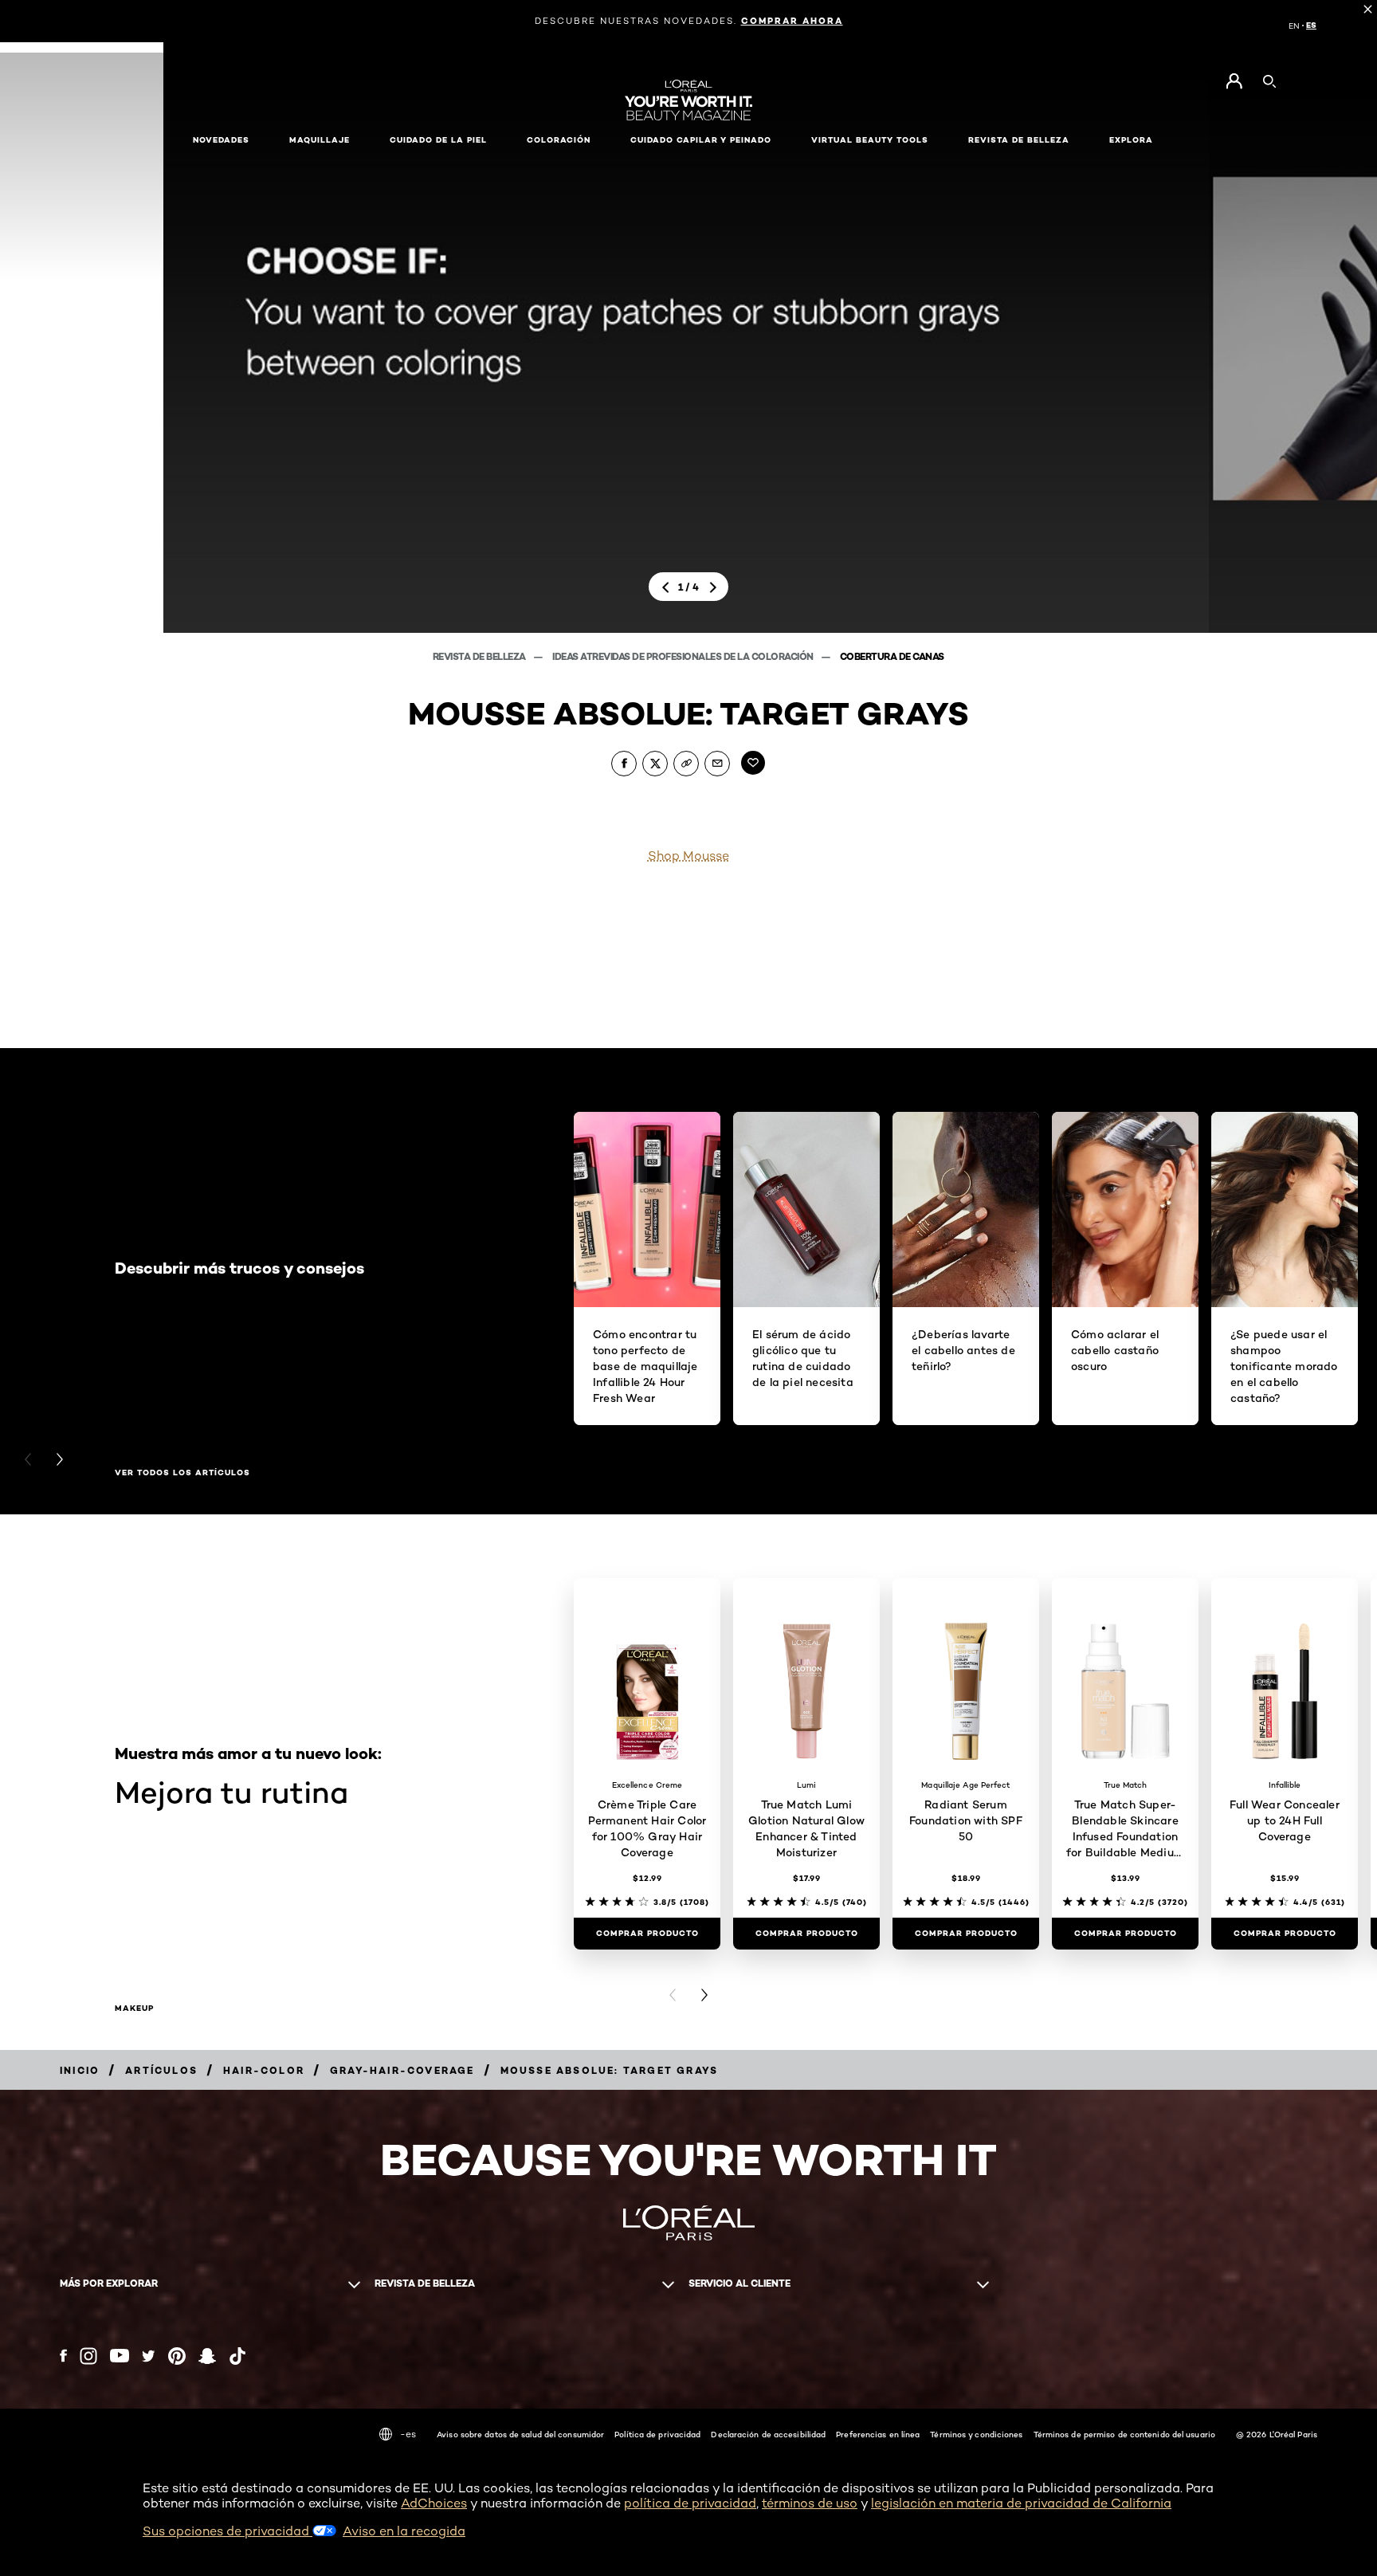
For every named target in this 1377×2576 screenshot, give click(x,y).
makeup (134, 2009)
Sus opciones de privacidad (228, 2531)
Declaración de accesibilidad (768, 2434)
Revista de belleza (481, 656)
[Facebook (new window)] (63, 2356)
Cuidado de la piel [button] (438, 140)
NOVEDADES (221, 140)
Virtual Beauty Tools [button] (870, 140)
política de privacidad (690, 2503)
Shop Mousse (688, 856)
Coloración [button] (559, 140)
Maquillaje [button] (320, 140)
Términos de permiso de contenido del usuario (1124, 2434)
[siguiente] (712, 587)
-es (408, 2434)
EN (1294, 26)
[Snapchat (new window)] (207, 2356)
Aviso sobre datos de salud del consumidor (520, 2434)
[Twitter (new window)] (149, 2356)
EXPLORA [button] (1131, 140)
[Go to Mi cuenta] (1234, 81)
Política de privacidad (657, 2434)
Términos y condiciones (976, 2434)
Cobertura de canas (892, 656)
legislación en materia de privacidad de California (1021, 2503)
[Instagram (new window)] (88, 2356)
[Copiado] (686, 764)
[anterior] (665, 587)
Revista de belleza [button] (1019, 140)
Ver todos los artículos (182, 1473)
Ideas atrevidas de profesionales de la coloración (684, 656)
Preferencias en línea (878, 2434)
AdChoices (434, 2503)
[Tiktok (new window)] (237, 2356)
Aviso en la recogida (404, 2531)
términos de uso (810, 2503)
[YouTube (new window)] (120, 2356)
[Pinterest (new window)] (177, 2356)
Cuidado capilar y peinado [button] (701, 140)
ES (1311, 26)
